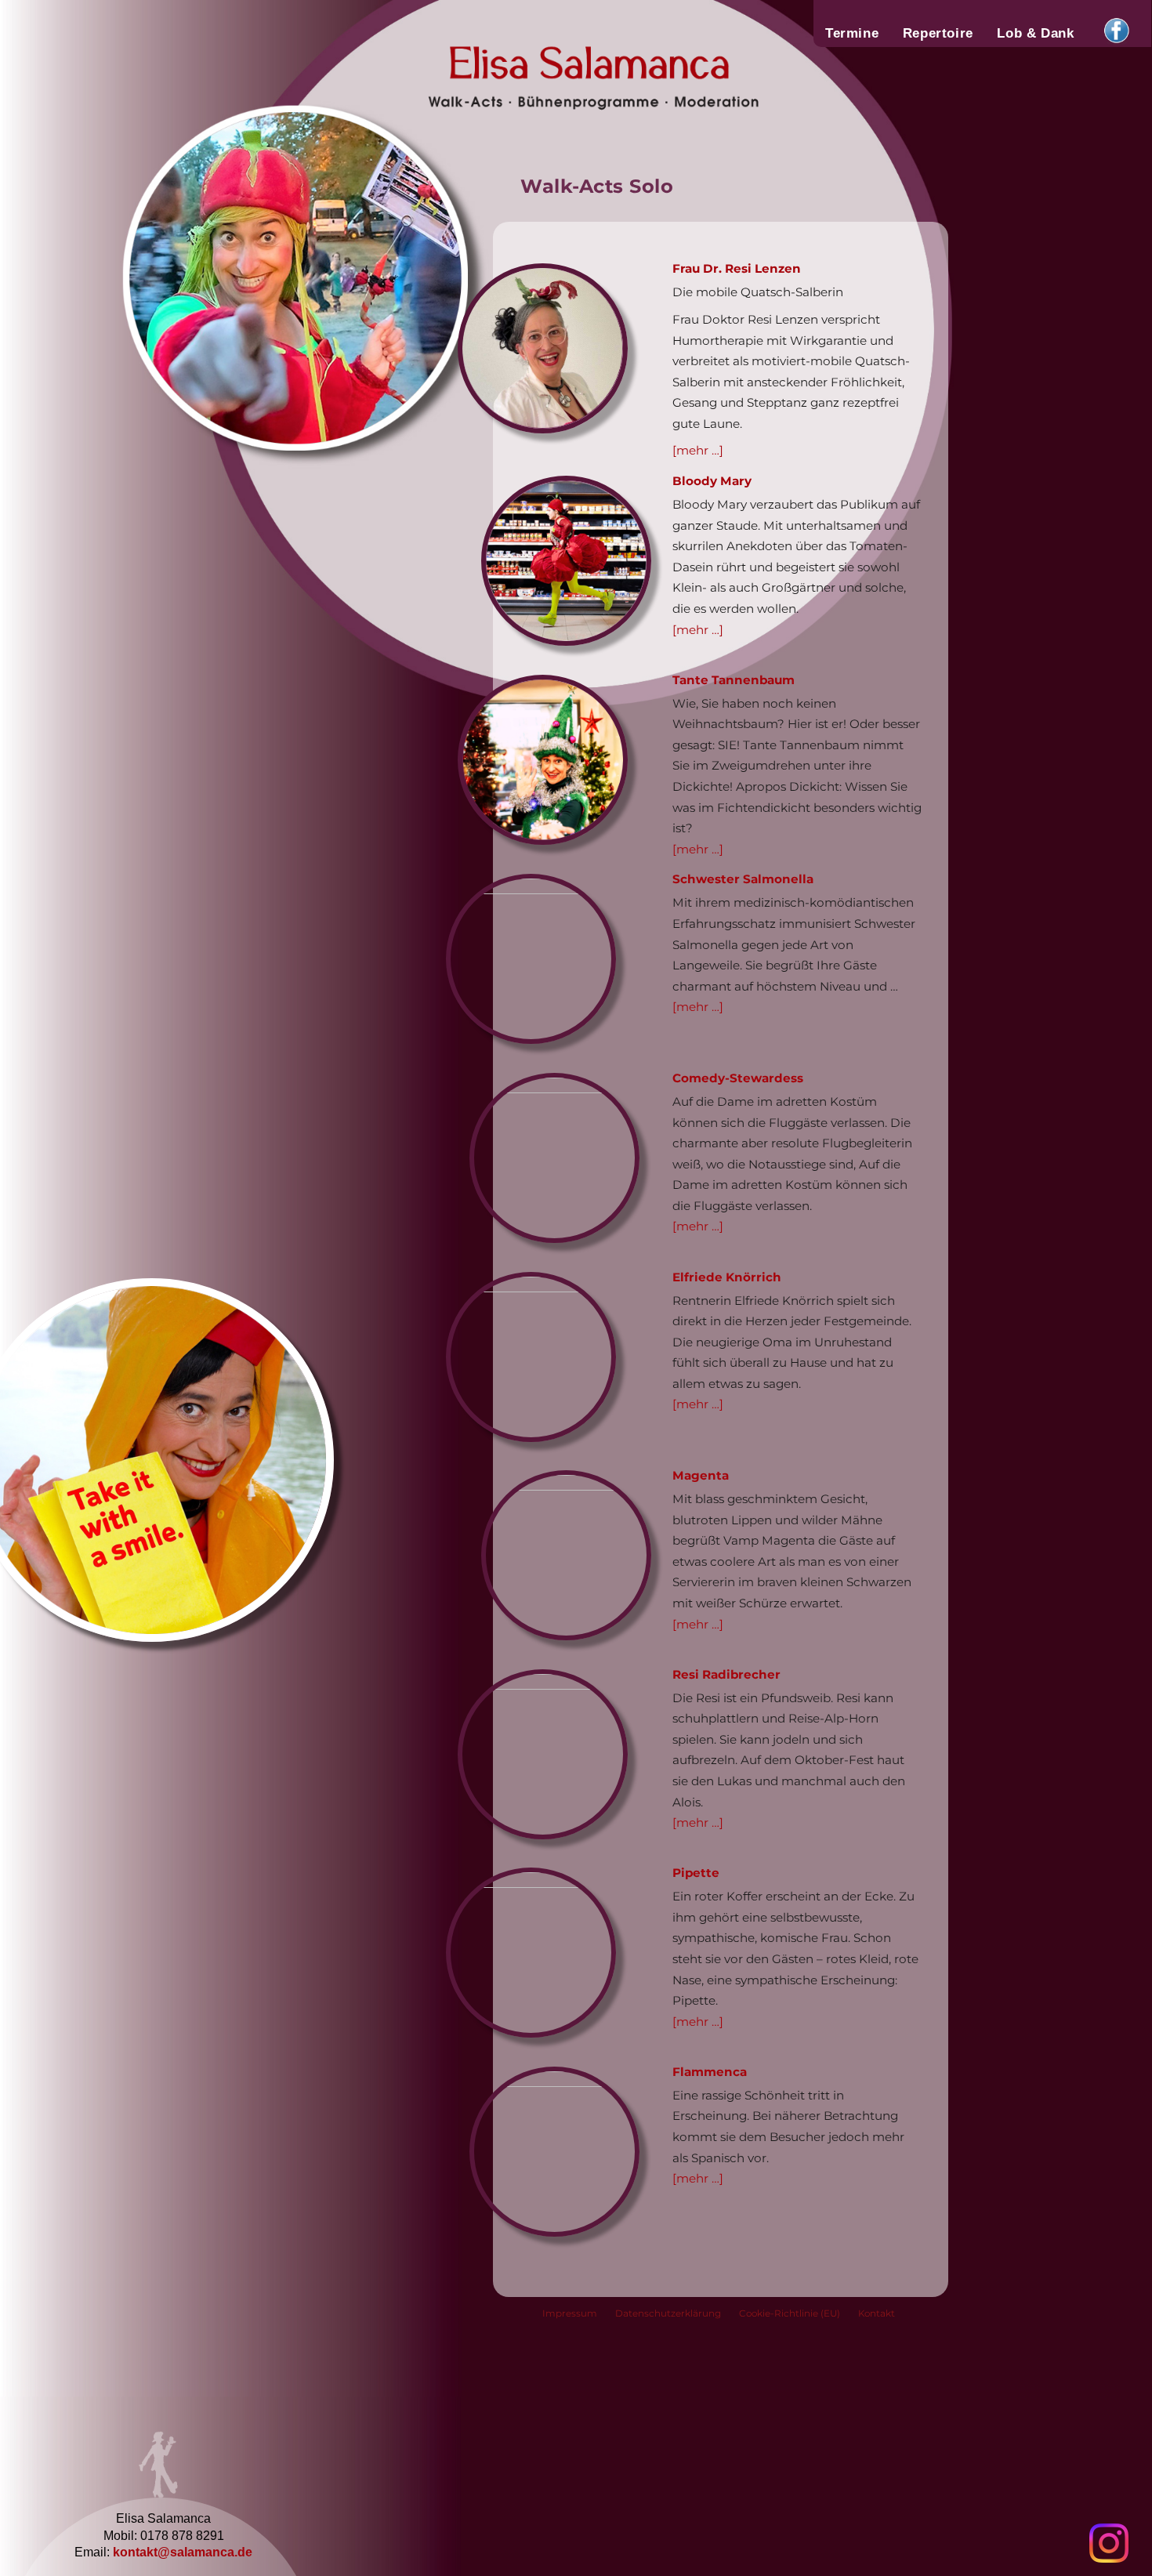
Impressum (570, 2313)
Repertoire (938, 33)
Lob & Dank (1035, 33)
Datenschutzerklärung (668, 2313)
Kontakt (877, 2313)
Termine (852, 33)
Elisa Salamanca (538, 74)
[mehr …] (698, 450)
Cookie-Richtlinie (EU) (790, 2313)
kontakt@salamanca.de (183, 2552)
